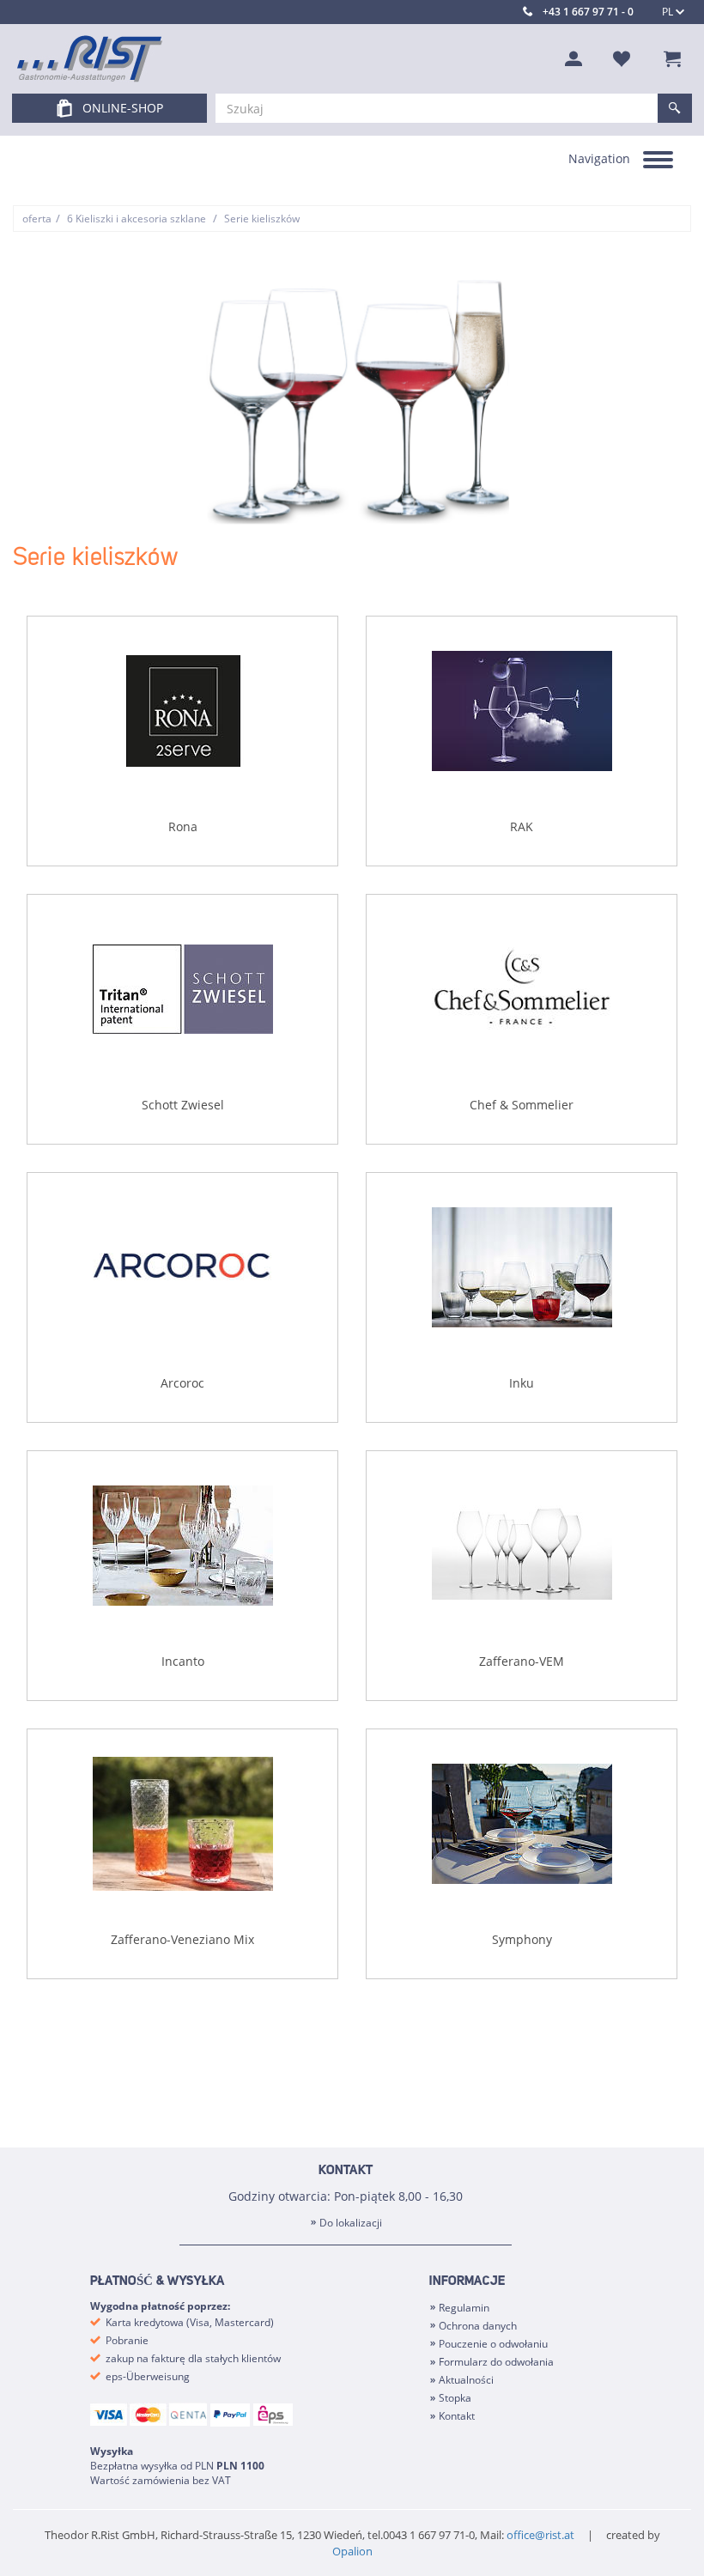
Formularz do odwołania (496, 2362)
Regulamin (464, 2308)
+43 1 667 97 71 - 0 (588, 12)
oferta (37, 219)
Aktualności (466, 2380)
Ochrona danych (478, 2326)
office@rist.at (540, 2535)
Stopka (455, 2398)
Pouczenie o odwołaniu (493, 2344)
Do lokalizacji (351, 2223)
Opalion (352, 2551)
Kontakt (457, 2416)
